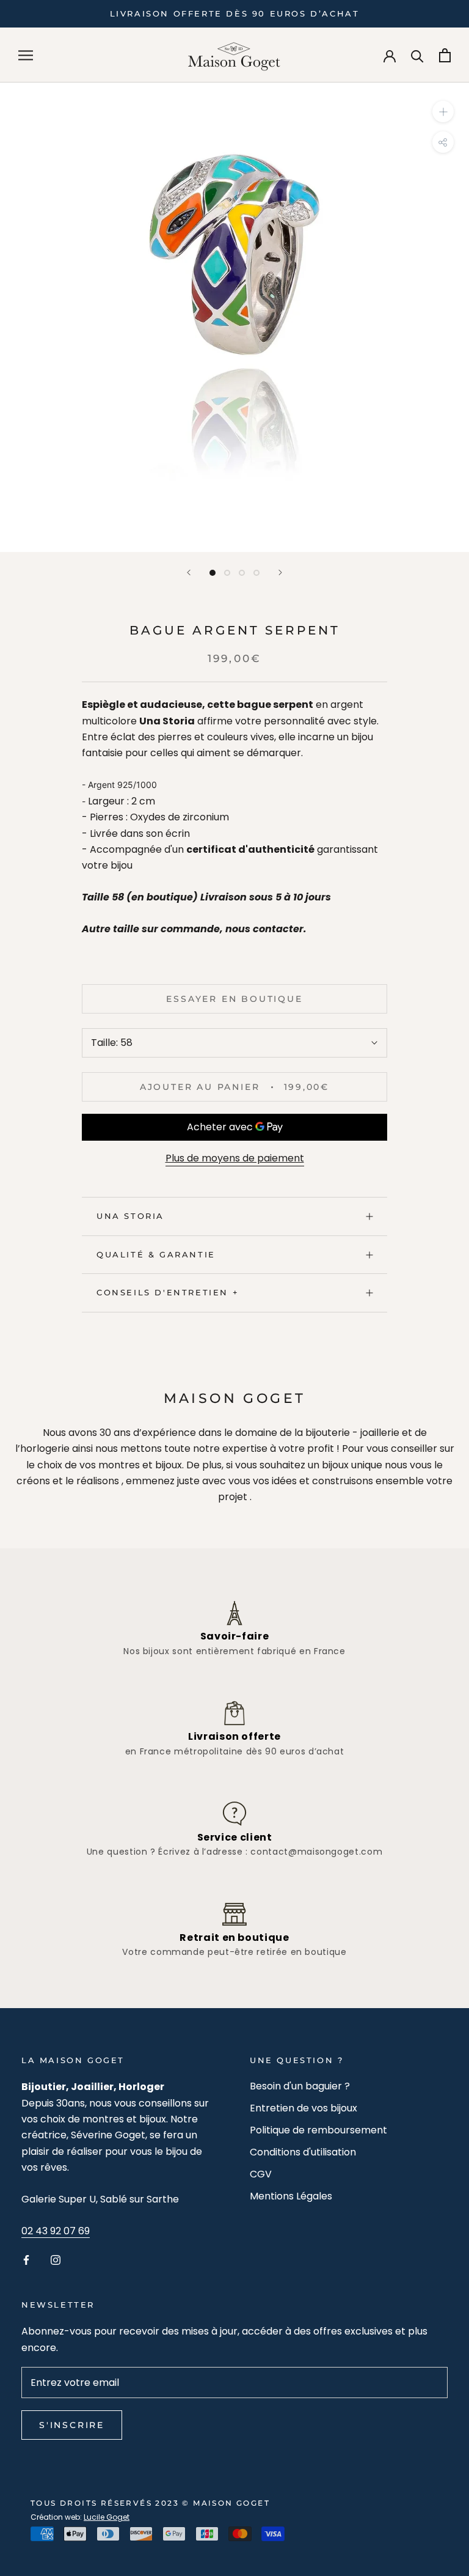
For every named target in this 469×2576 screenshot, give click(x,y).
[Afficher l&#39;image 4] (256, 573)
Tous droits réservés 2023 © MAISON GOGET (150, 2503)
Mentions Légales (291, 2196)
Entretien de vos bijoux (304, 2108)
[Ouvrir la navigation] (26, 55)
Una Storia (130, 1216)
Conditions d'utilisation (303, 2152)
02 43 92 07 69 (56, 2231)
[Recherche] (417, 55)
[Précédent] (189, 572)
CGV (261, 2174)
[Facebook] (26, 2260)
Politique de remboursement (318, 2130)
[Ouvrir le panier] (445, 55)
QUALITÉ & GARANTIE (156, 1254)
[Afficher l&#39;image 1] (213, 573)
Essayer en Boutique (234, 999)
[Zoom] (443, 112)
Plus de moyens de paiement (235, 1158)
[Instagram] (56, 2260)
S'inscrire (72, 2425)
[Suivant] (280, 572)
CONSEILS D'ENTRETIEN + (168, 1292)
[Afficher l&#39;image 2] (227, 573)
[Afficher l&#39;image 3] (242, 573)
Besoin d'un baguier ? (300, 2086)
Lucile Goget (107, 2517)
